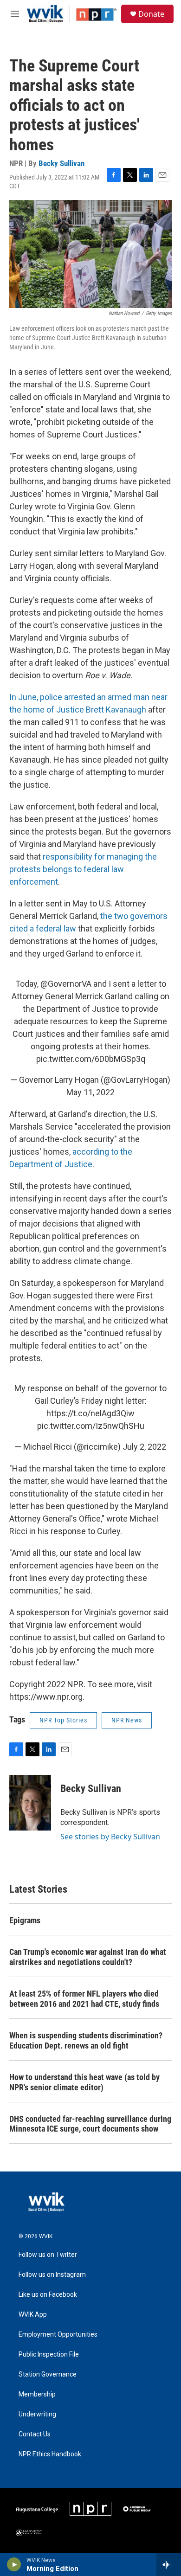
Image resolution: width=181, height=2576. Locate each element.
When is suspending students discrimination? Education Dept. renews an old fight (86, 2040)
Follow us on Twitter (48, 2255)
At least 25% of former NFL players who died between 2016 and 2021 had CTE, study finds (84, 1999)
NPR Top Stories (63, 1720)
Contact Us (35, 2434)
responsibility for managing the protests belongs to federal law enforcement (83, 869)
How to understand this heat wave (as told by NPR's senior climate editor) (84, 2082)
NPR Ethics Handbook (50, 2454)
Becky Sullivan (61, 163)
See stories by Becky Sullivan (110, 1837)
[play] (14, 2564)
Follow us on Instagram (52, 2275)
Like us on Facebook (48, 2295)
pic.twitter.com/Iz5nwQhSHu (91, 1426)
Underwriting (37, 2414)
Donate (151, 14)
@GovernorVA (66, 984)
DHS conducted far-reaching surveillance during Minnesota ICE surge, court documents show (90, 2124)
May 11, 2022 (90, 1092)
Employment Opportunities (58, 2335)
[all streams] (169, 2564)
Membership (37, 2394)
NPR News (127, 1720)
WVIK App (33, 2315)
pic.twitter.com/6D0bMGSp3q (91, 1059)
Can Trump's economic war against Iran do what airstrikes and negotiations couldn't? (88, 1957)
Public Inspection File (49, 2354)
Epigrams (25, 1920)
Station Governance (48, 2374)
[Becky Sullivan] (30, 1803)
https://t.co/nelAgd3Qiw (90, 1413)
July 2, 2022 (144, 1447)
